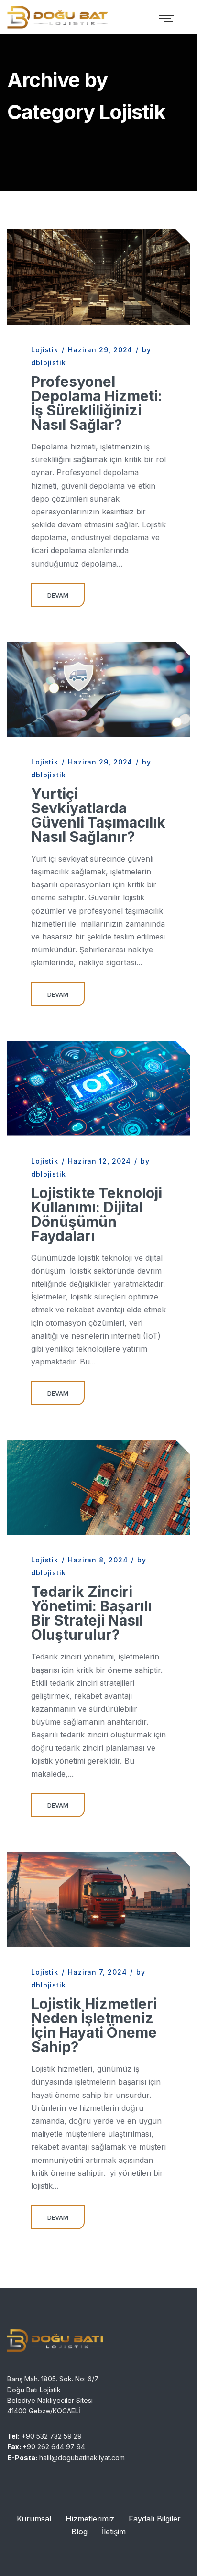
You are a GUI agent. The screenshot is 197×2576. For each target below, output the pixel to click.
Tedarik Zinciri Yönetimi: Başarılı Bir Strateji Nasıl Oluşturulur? (91, 1613)
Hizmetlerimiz (90, 2519)
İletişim (114, 2532)
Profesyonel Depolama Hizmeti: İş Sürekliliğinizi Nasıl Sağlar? (97, 403)
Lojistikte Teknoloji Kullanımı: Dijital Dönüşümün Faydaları (97, 1214)
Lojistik (45, 350)
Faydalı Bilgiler (155, 2519)
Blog (79, 2532)
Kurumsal (34, 2519)
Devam (58, 595)
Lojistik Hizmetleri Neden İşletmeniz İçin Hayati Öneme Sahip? (94, 2025)
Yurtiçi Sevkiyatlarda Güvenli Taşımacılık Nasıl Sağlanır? (98, 815)
